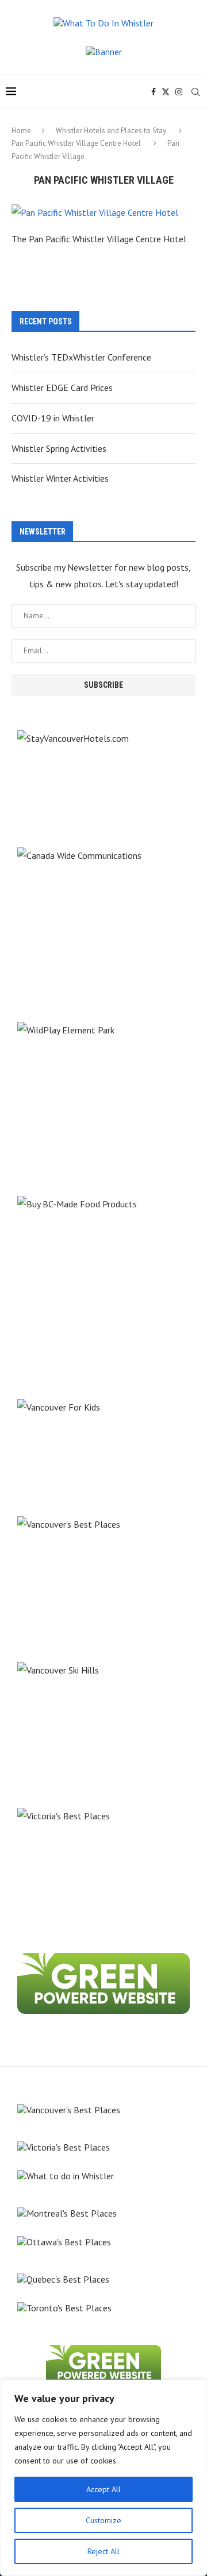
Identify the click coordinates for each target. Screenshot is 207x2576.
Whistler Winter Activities (60, 478)
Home (21, 131)
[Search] (195, 92)
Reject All (103, 2551)
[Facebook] (154, 92)
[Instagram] (179, 92)
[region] (103, 2478)
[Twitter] (166, 92)
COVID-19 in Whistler (53, 418)
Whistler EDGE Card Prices (62, 388)
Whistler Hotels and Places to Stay (111, 131)
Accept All (103, 2489)
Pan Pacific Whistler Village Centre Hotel (76, 143)
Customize (103, 2520)
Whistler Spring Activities (59, 448)
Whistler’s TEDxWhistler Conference (81, 357)
